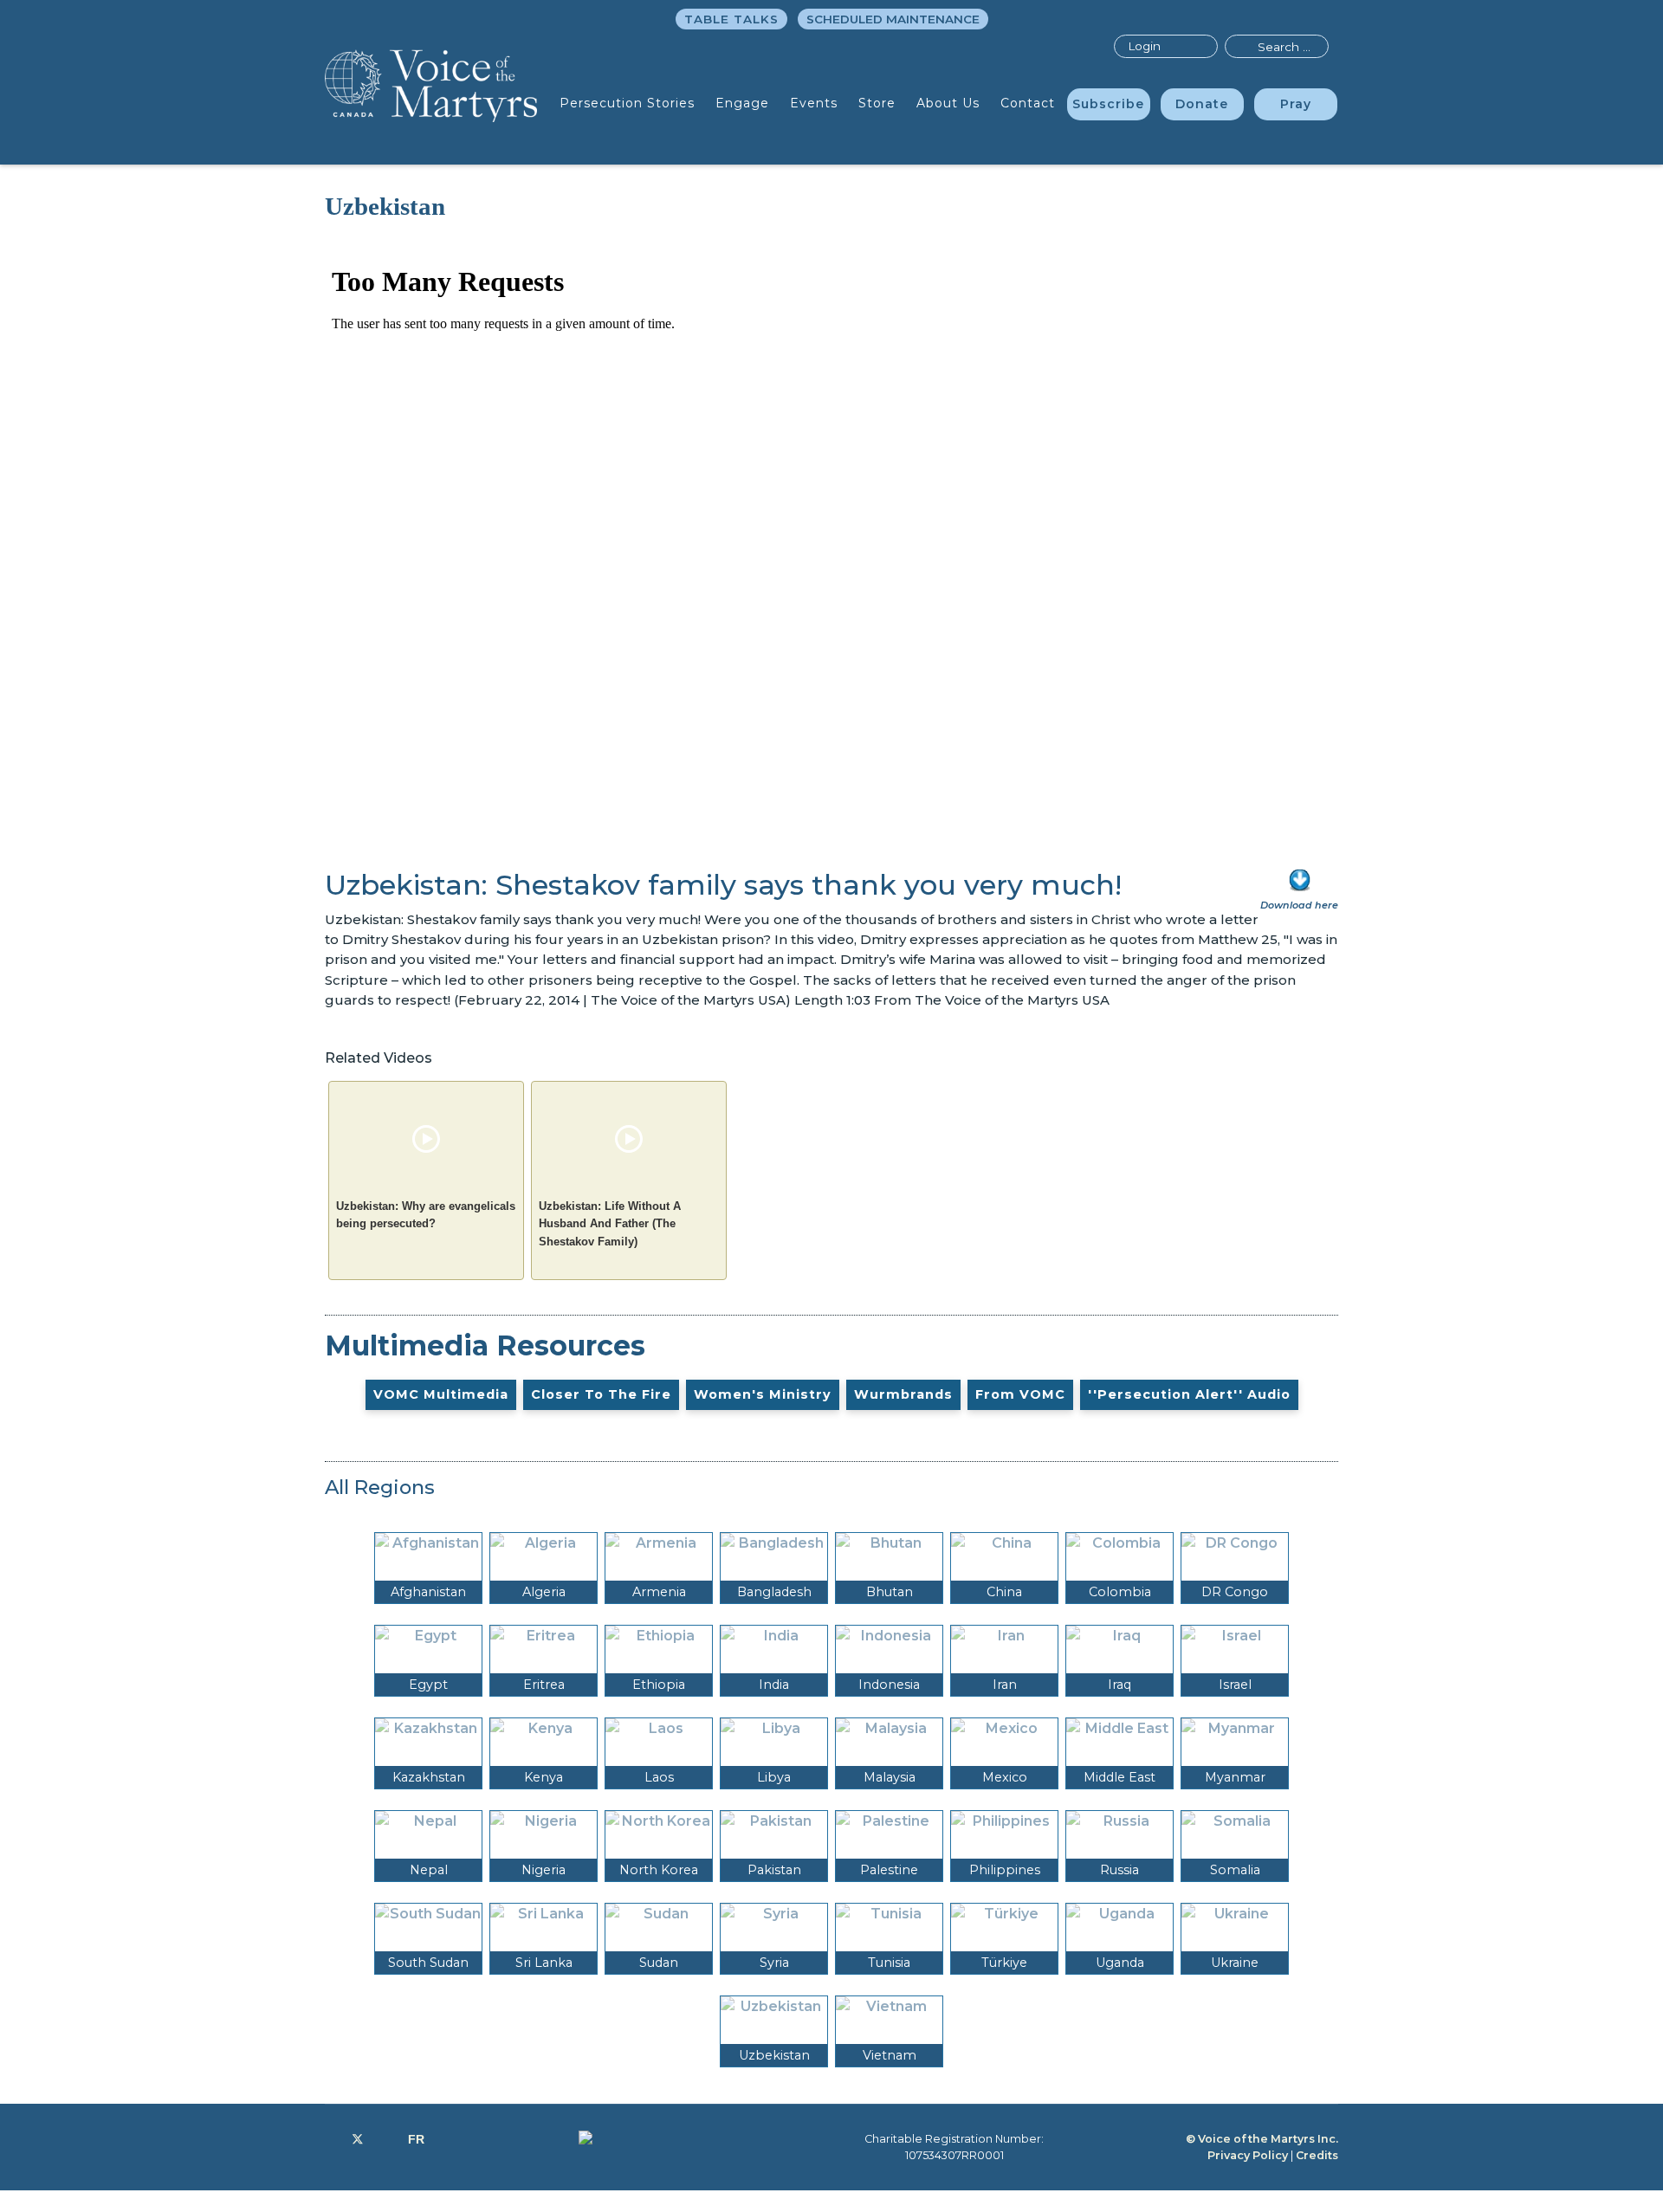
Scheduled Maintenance (893, 19)
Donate (1202, 104)
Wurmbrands (903, 1394)
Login (1144, 46)
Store (877, 103)
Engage (742, 103)
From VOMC (1020, 1394)
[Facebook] (330, 2139)
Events (814, 103)
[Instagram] (386, 2139)
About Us (948, 103)
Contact (1028, 103)
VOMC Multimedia (441, 1394)
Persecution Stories (627, 103)
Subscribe (1108, 104)
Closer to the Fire (601, 1394)
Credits (1317, 2155)
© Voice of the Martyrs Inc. (1262, 2139)
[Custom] (416, 2139)
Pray (1296, 104)
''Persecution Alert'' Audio (1189, 1394)
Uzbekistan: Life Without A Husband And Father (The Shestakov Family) (610, 1224)
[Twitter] (358, 2139)
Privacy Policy (1248, 2155)
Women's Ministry (763, 1394)
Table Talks (731, 19)
